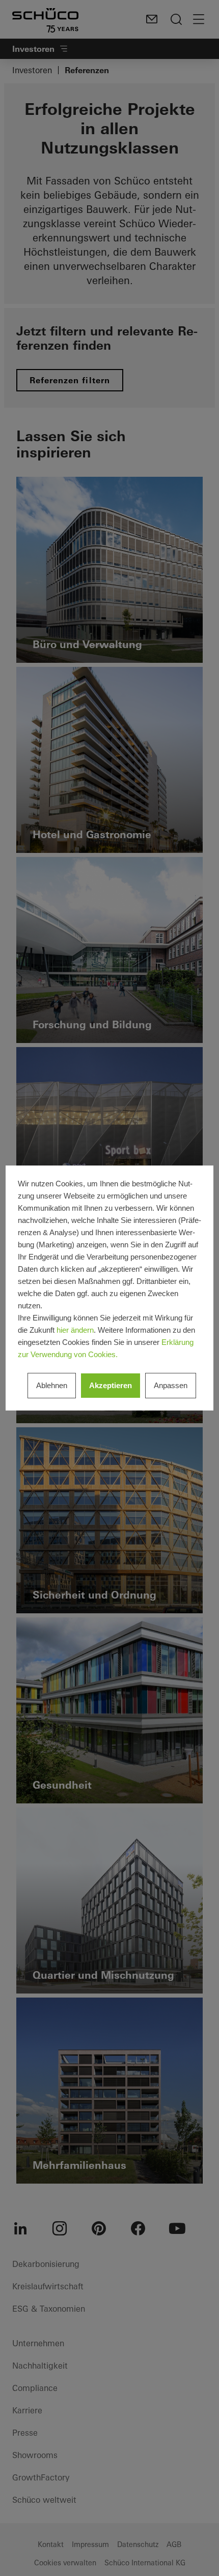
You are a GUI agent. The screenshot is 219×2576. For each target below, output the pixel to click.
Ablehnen (52, 1385)
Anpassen (171, 1385)
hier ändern (75, 1330)
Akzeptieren (111, 1385)
